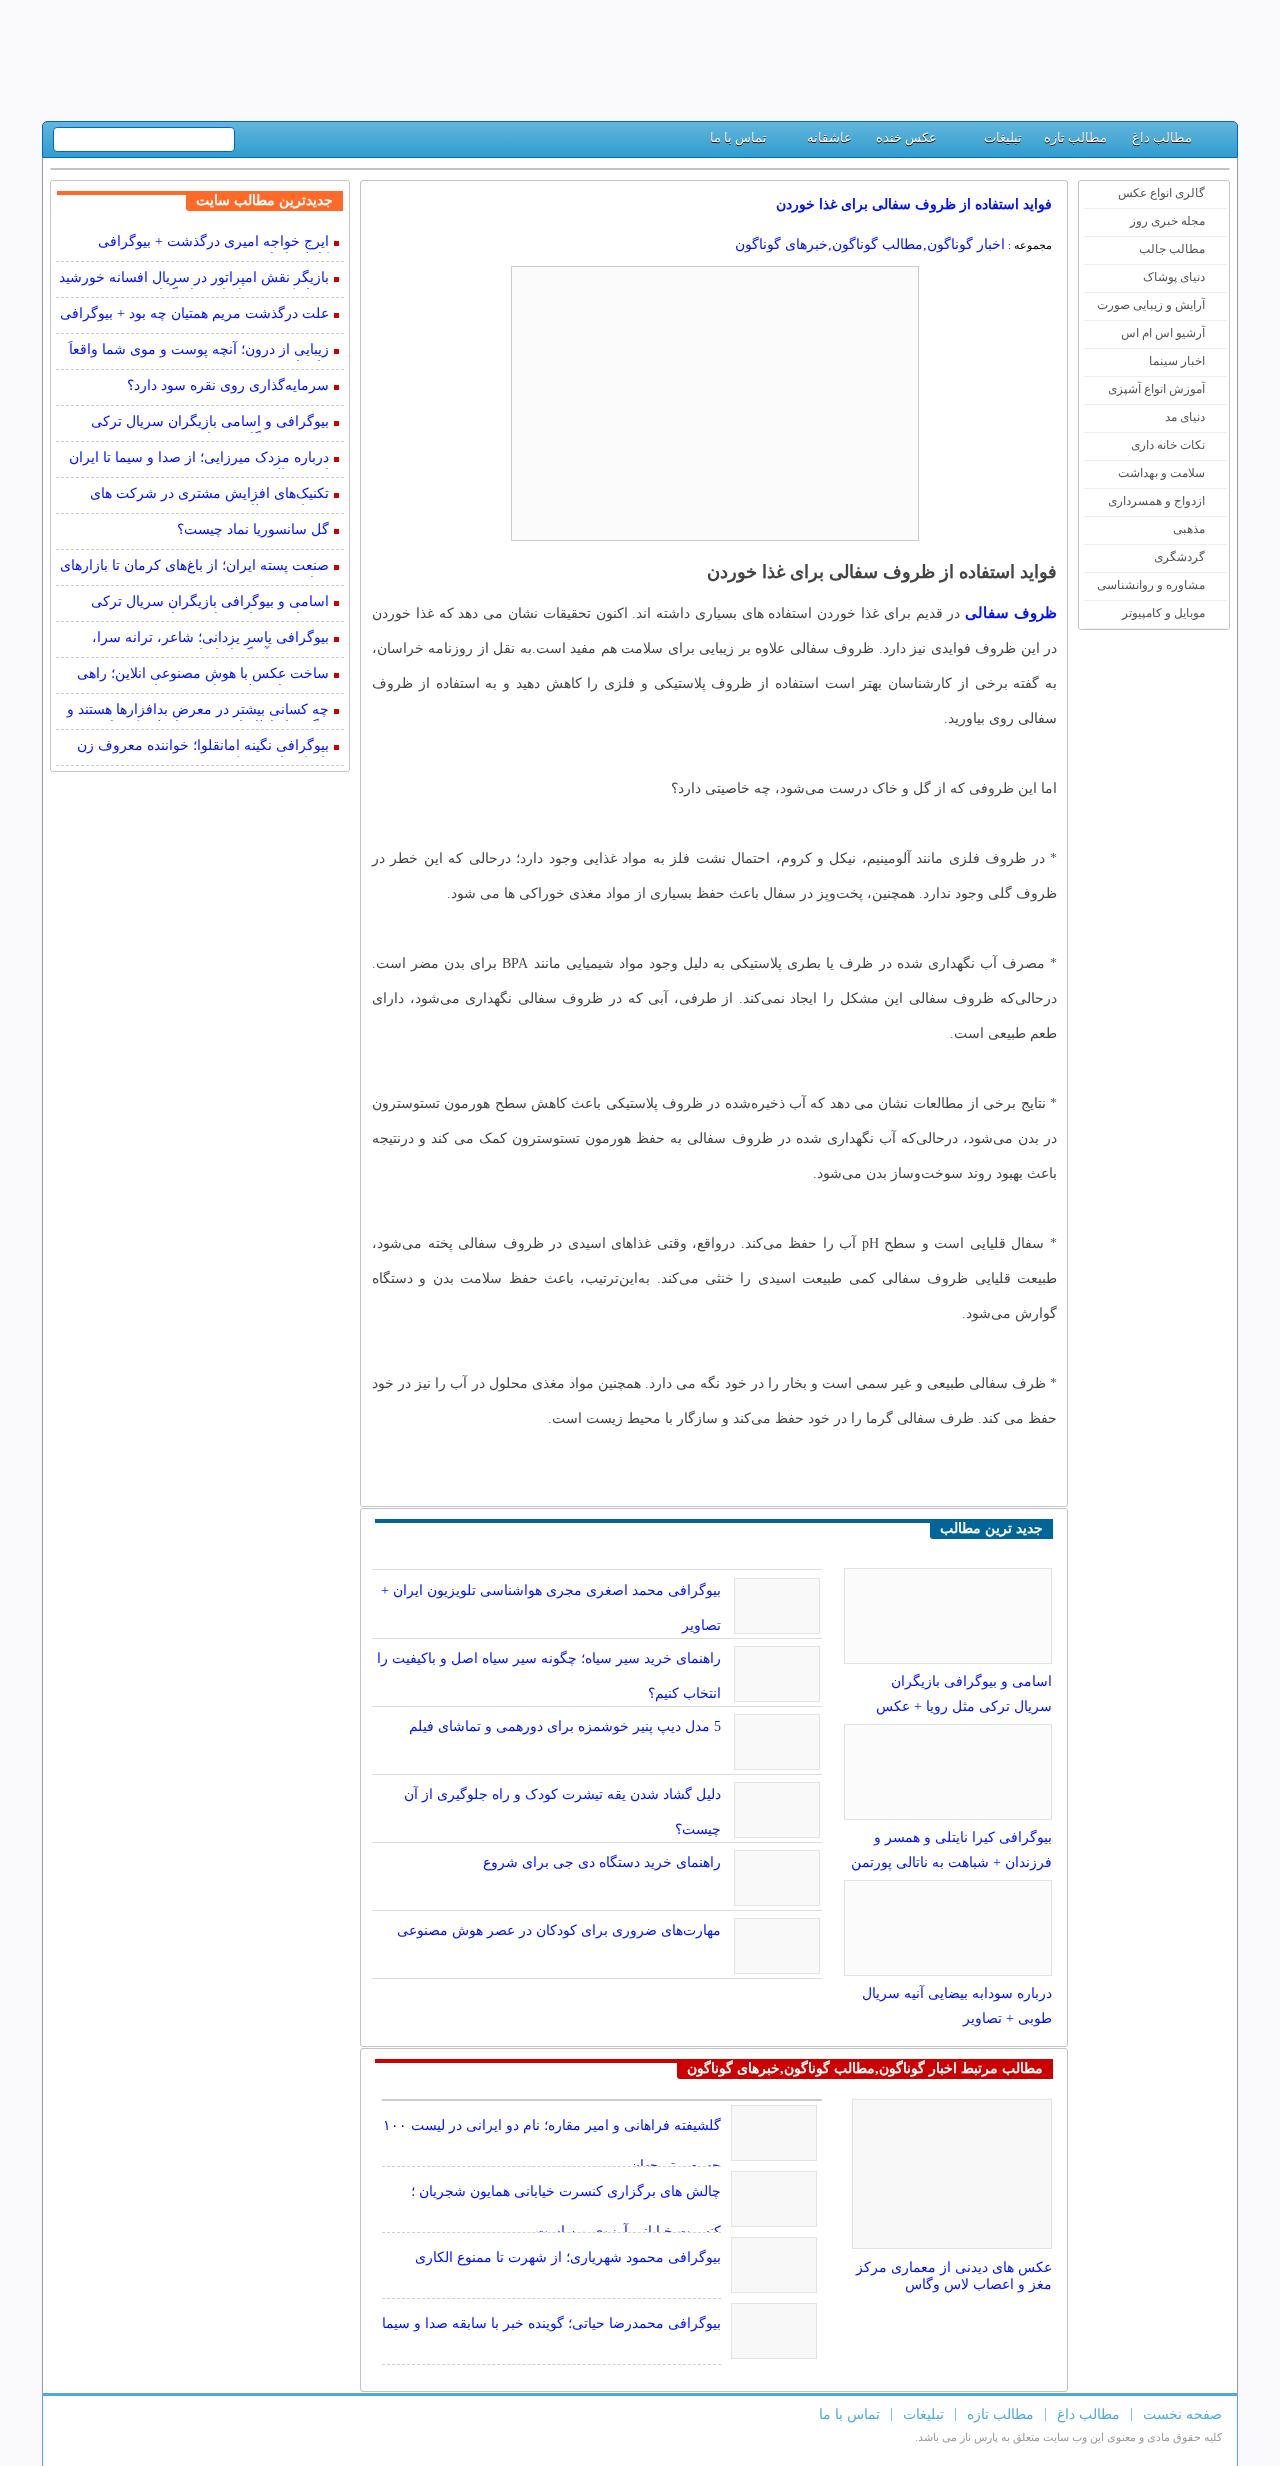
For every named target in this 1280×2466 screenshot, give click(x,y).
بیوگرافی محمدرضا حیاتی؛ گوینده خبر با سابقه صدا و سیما (551, 2323)
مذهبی (1189, 529)
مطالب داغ (1162, 137)
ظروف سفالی (1011, 613)
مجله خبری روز (1167, 221)
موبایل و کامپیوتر (1163, 613)
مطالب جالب (1172, 249)
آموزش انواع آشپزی (1156, 389)
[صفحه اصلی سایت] (1214, 142)
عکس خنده (906, 137)
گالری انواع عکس (1161, 193)
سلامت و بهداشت (1161, 473)
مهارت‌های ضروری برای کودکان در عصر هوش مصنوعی (559, 1930)
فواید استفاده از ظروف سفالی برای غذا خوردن (914, 204)
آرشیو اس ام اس (1163, 333)
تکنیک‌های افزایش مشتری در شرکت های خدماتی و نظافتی (209, 495)
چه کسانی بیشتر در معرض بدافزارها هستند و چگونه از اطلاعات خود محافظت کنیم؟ (198, 711)
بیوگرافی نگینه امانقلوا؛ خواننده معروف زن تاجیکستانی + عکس (203, 747)
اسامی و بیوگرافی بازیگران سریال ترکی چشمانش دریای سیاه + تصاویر (210, 603)
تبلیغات (1003, 137)
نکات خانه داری (1168, 445)
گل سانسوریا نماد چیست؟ (253, 529)
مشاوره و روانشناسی (1151, 585)
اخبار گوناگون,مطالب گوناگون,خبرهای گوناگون (870, 244)
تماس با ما (738, 137)
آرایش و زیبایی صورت (1151, 305)
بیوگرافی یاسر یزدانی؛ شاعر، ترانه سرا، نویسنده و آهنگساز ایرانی (210, 639)
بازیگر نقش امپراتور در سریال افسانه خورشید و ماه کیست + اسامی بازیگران (194, 279)
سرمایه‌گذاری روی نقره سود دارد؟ (228, 385)
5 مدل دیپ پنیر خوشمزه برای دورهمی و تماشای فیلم (565, 1726)
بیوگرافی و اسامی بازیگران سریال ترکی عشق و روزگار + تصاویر (210, 423)
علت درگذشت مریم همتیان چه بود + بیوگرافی (194, 313)
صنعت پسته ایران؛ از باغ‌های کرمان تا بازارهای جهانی (194, 567)
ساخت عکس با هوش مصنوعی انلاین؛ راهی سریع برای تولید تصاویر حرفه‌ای (203, 675)
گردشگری (1179, 557)
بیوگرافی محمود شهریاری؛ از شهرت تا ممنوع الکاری (568, 2257)
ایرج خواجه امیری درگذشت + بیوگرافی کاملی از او (213, 243)
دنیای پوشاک (1174, 277)
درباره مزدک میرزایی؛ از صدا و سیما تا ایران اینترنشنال (199, 459)
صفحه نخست (1182, 2414)
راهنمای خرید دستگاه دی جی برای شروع (602, 1862)
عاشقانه (829, 137)
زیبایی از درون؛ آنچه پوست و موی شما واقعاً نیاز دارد (199, 351)
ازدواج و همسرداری (1156, 501)
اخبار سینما (1177, 361)
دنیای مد (1185, 417)
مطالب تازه (1075, 137)
